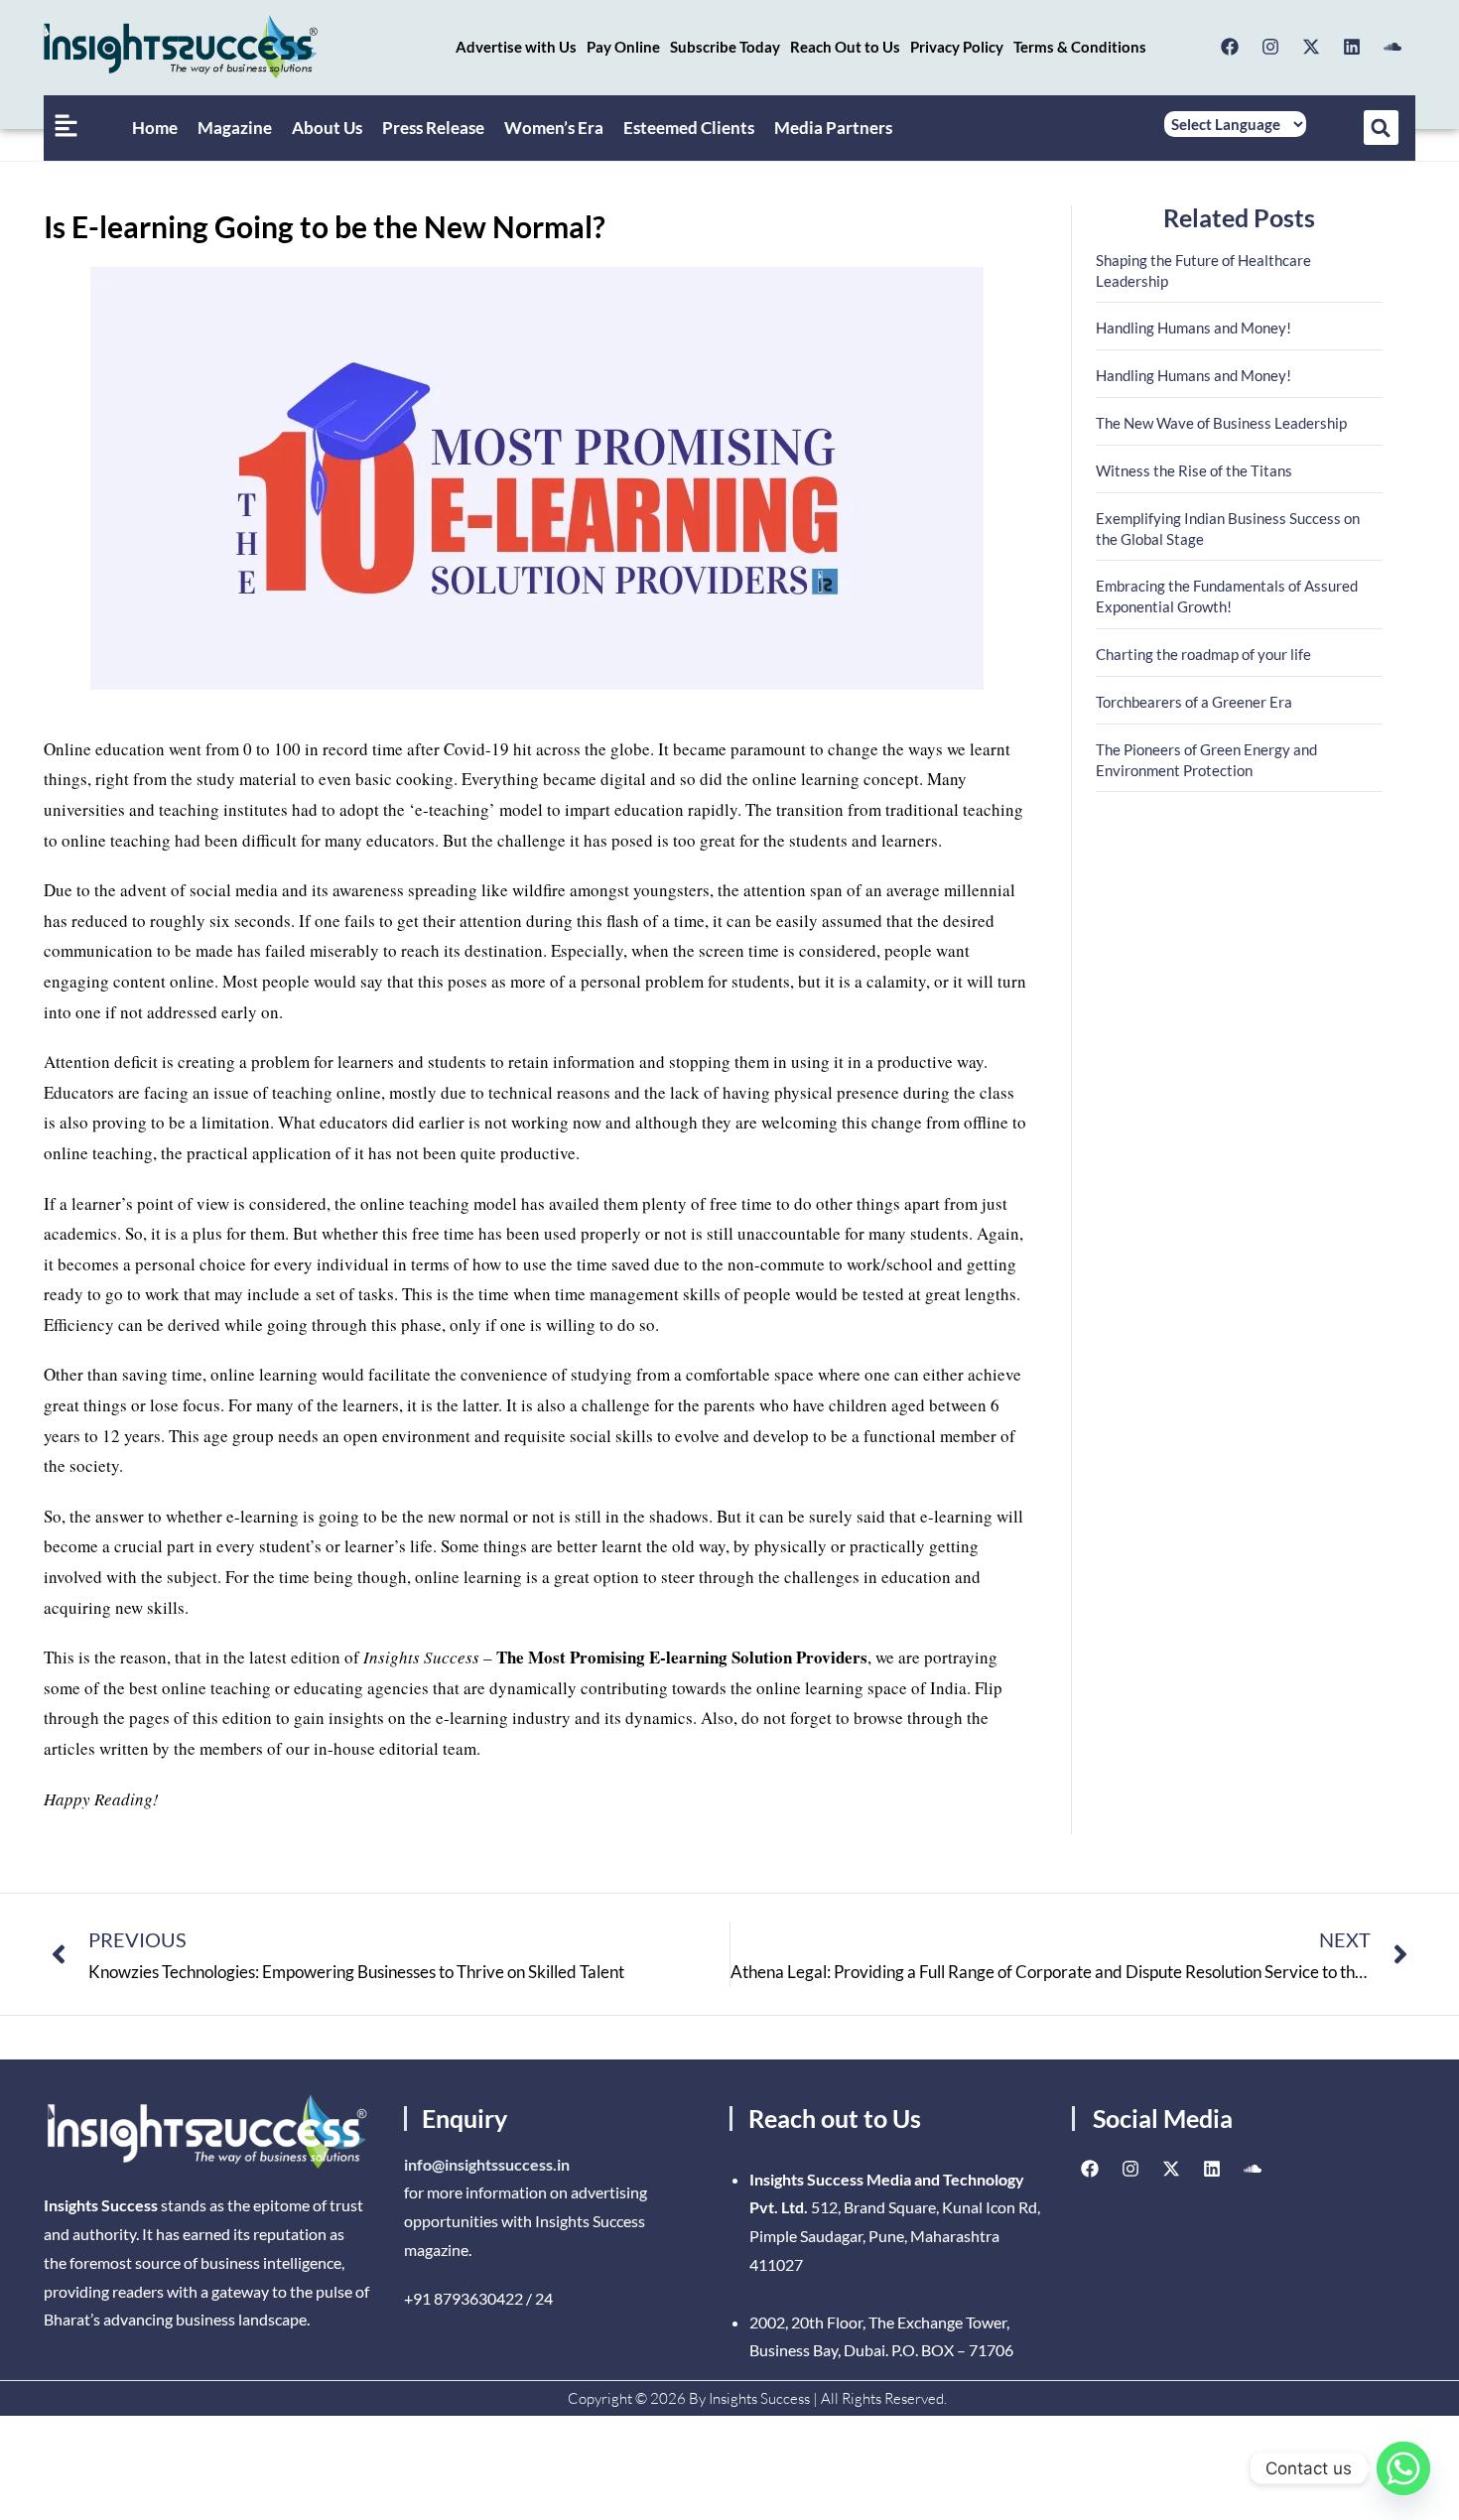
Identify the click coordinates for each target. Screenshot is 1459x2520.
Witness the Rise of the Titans (1194, 470)
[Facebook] (1230, 47)
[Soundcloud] (1393, 47)
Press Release (433, 128)
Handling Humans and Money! (1194, 328)
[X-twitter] (1311, 47)
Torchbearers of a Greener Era (1194, 702)
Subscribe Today (725, 47)
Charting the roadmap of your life (1203, 654)
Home (155, 128)
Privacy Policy (957, 47)
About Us (327, 128)
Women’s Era (554, 128)
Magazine (235, 128)
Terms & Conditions (1080, 47)
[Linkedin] (1352, 47)
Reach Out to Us (845, 47)
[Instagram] (1270, 47)
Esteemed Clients (689, 128)
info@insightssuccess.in (487, 2164)
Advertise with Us (516, 47)
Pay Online (623, 47)
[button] (1381, 128)
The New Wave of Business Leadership (1221, 423)
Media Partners (833, 128)
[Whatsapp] (1403, 2468)
